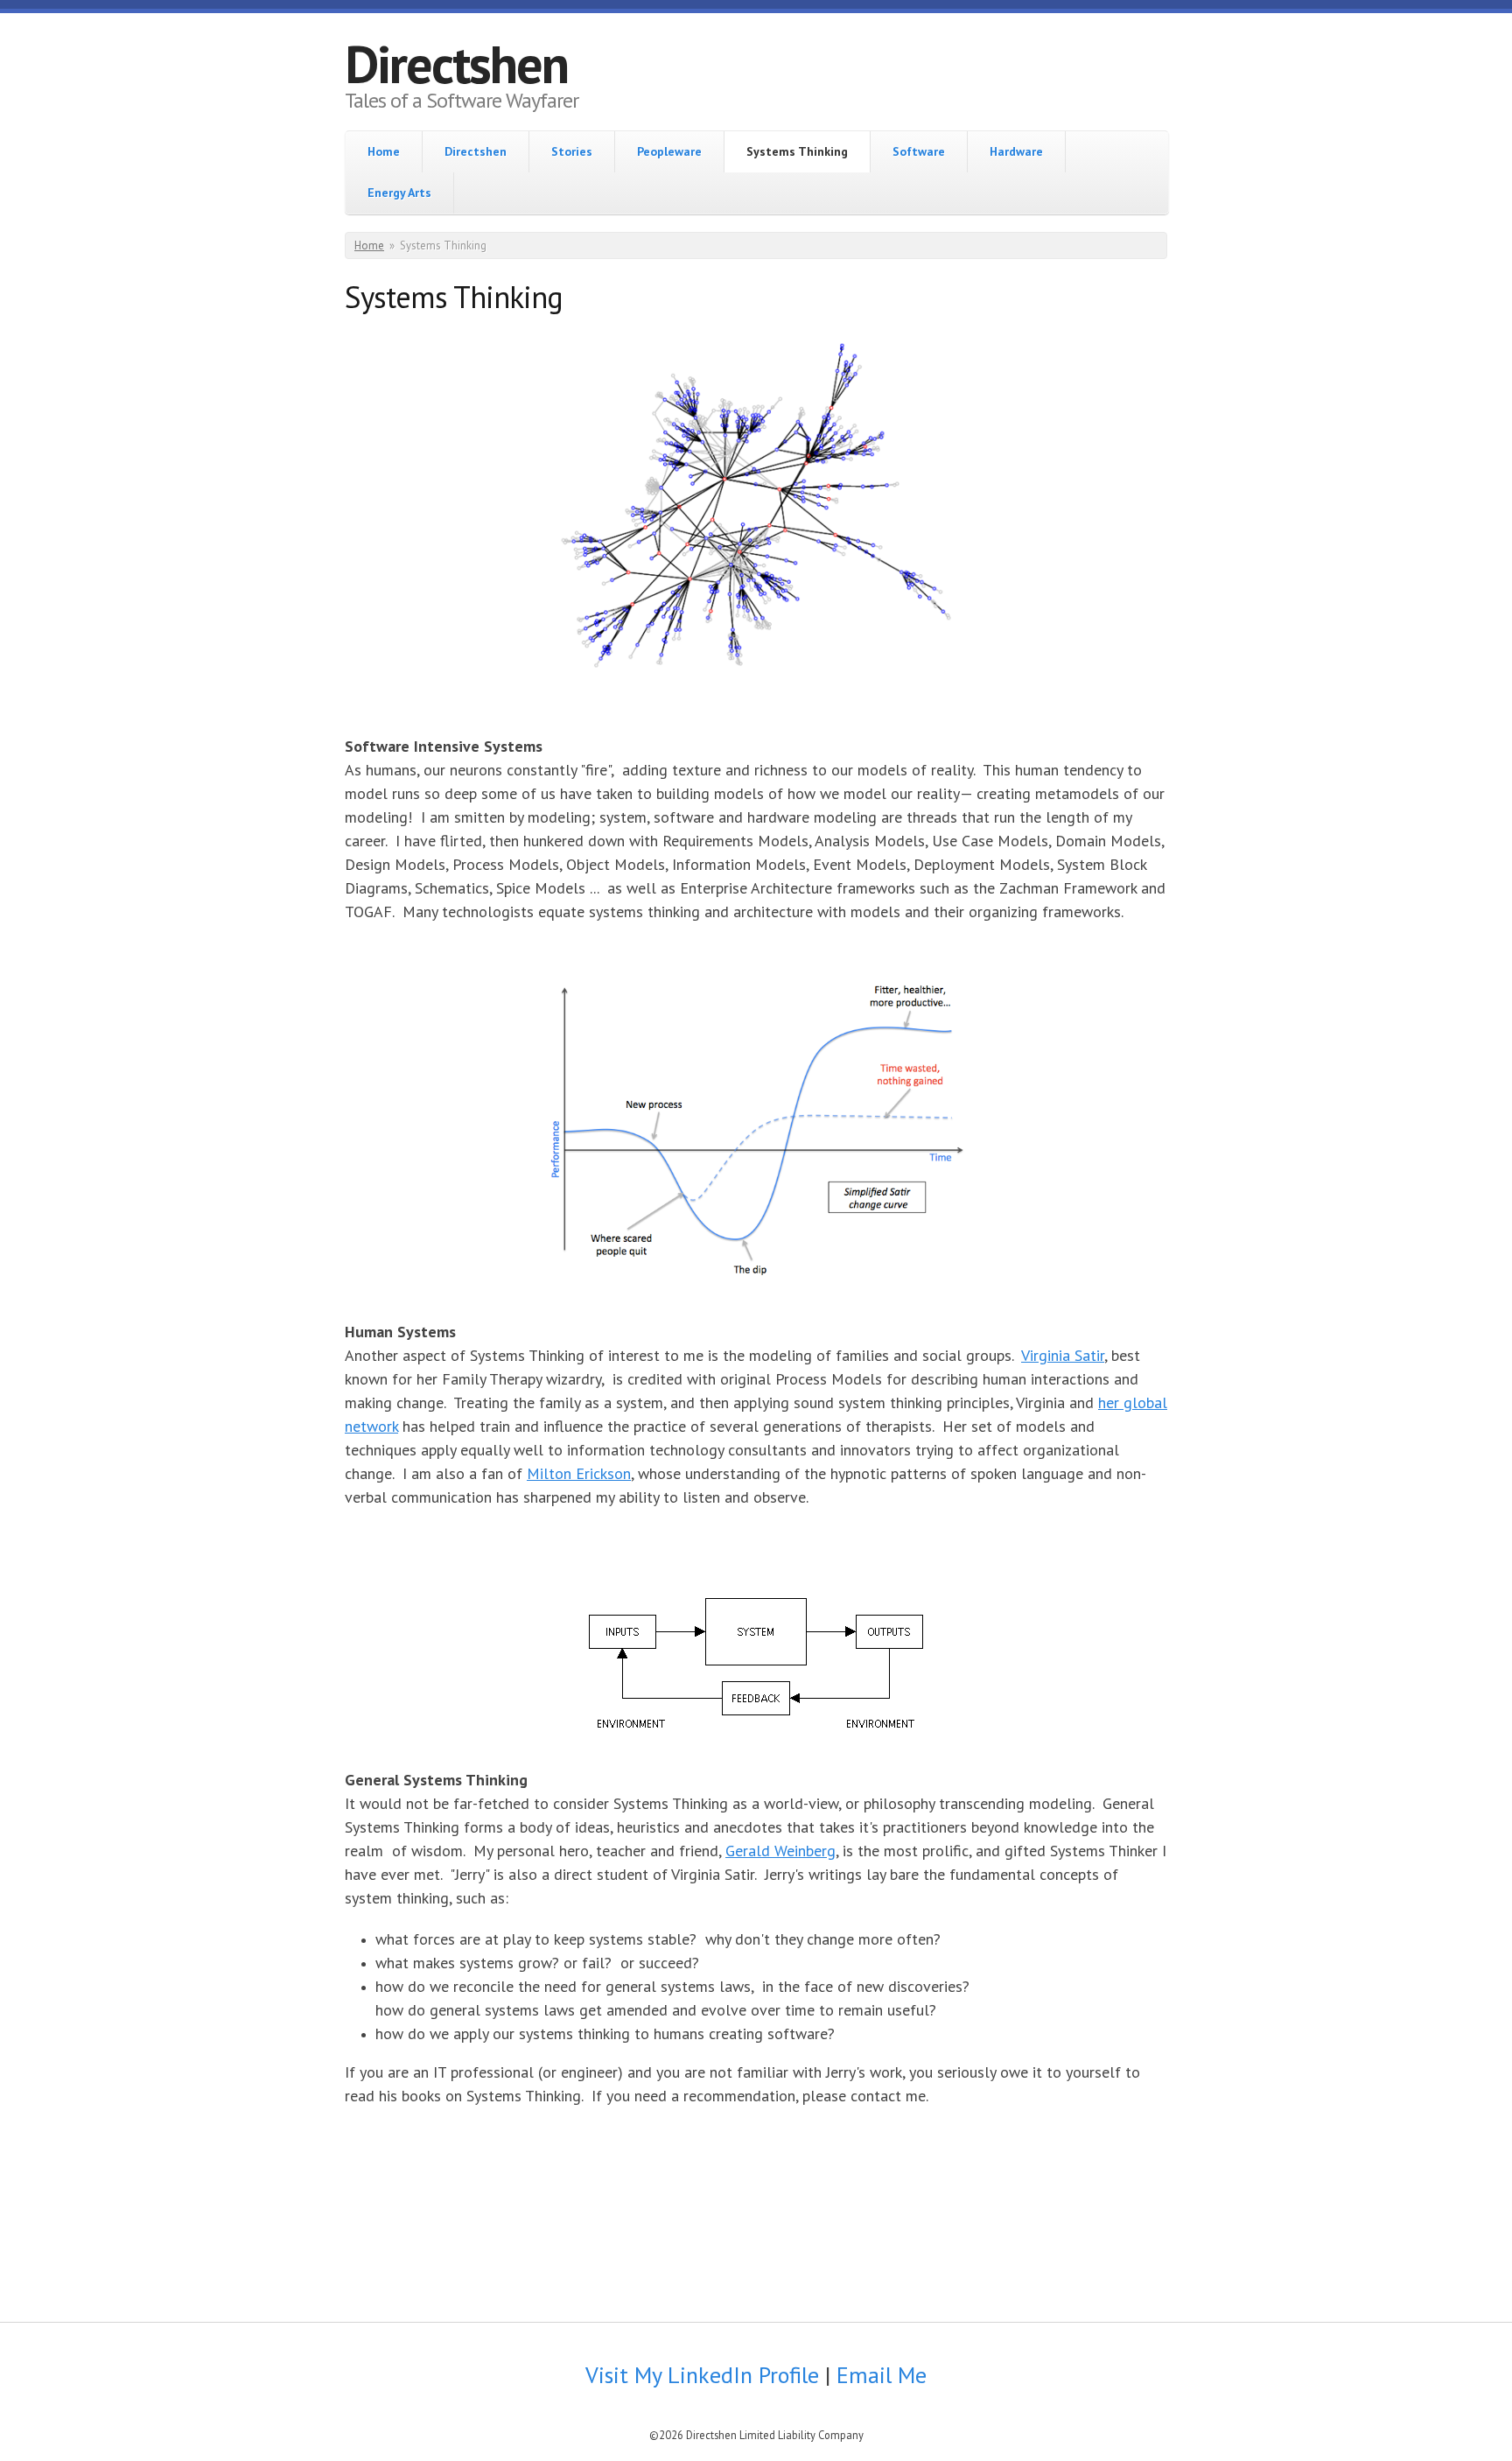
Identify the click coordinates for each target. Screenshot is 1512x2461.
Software (919, 151)
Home (384, 151)
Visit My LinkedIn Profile (705, 2375)
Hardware (1016, 151)
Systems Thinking (797, 151)
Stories (572, 151)
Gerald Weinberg (780, 1851)
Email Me (882, 2375)
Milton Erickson (579, 1473)
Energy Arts (399, 193)
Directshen (456, 64)
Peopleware (669, 151)
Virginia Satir (1063, 1355)
